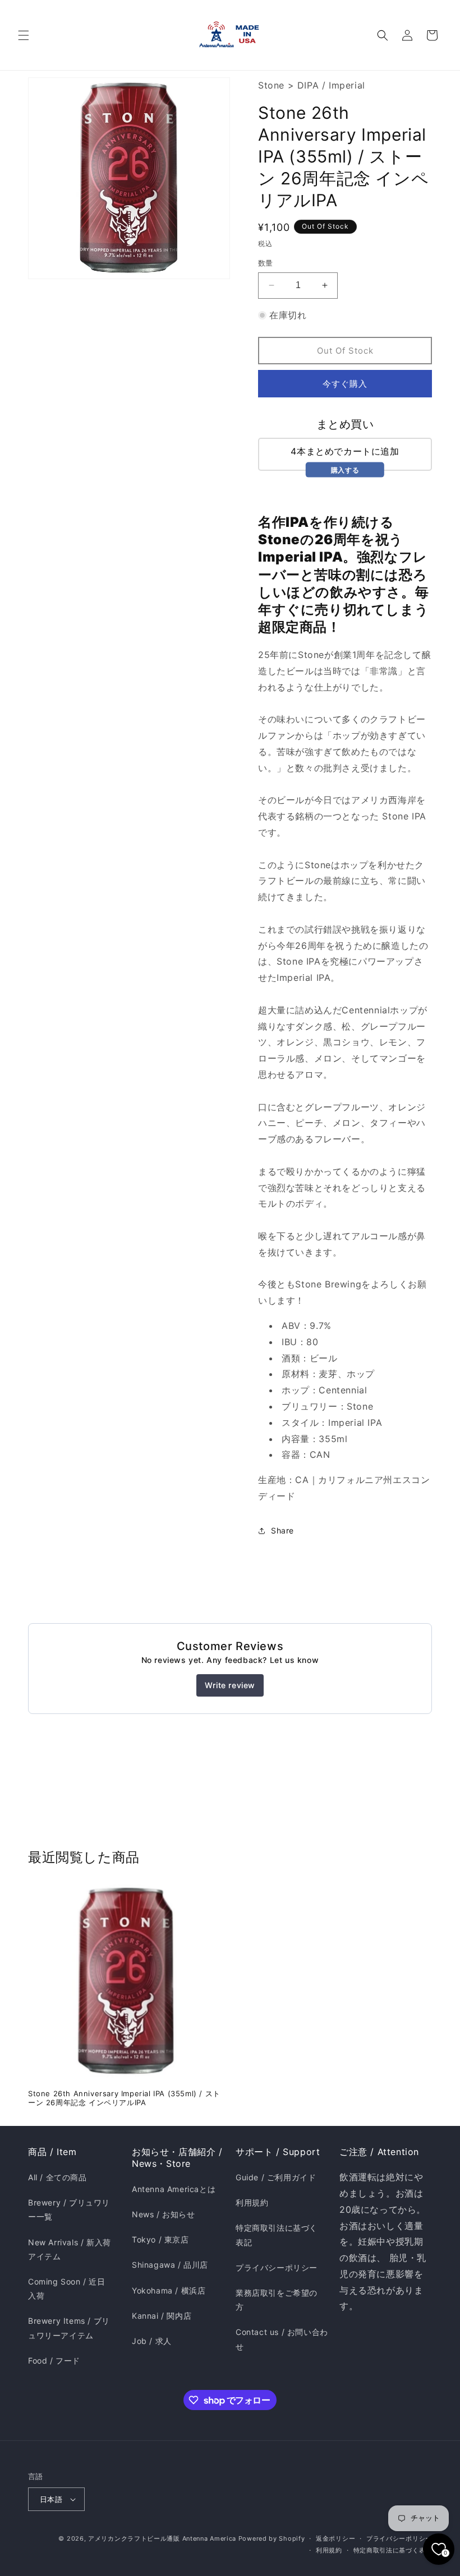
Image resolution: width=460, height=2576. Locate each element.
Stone (271, 85)
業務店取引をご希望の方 (277, 2300)
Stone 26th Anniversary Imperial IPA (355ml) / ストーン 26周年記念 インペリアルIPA (124, 2098)
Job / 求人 (152, 2341)
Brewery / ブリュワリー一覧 (69, 2209)
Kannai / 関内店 (162, 2316)
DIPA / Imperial (331, 85)
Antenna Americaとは (174, 2189)
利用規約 (252, 2202)
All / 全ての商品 (58, 2177)
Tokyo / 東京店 (160, 2239)
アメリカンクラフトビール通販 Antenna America (162, 2538)
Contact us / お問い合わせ (282, 2339)
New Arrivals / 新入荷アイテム (70, 2249)
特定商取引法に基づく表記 (277, 2235)
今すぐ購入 (345, 384)
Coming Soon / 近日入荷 (67, 2288)
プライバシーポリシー (277, 2267)
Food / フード (54, 2360)
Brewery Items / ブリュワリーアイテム (69, 2328)
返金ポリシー (335, 2538)
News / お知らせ (164, 2214)
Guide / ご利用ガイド (276, 2177)
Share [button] (282, 1530)
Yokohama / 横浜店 (169, 2290)
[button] (24, 35)
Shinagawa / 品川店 (170, 2265)
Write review (230, 1685)
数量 (266, 263)
